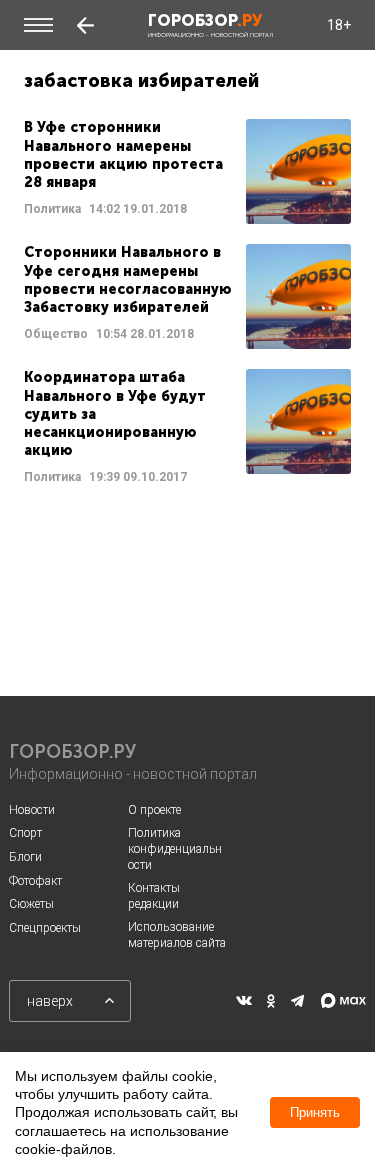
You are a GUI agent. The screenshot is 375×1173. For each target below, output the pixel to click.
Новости (32, 810)
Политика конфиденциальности (175, 848)
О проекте (154, 810)
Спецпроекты (45, 928)
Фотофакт (35, 881)
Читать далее (187, 171)
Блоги (25, 857)
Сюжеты (31, 904)
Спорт (25, 833)
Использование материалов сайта (177, 935)
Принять (315, 1112)
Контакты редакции (154, 896)
